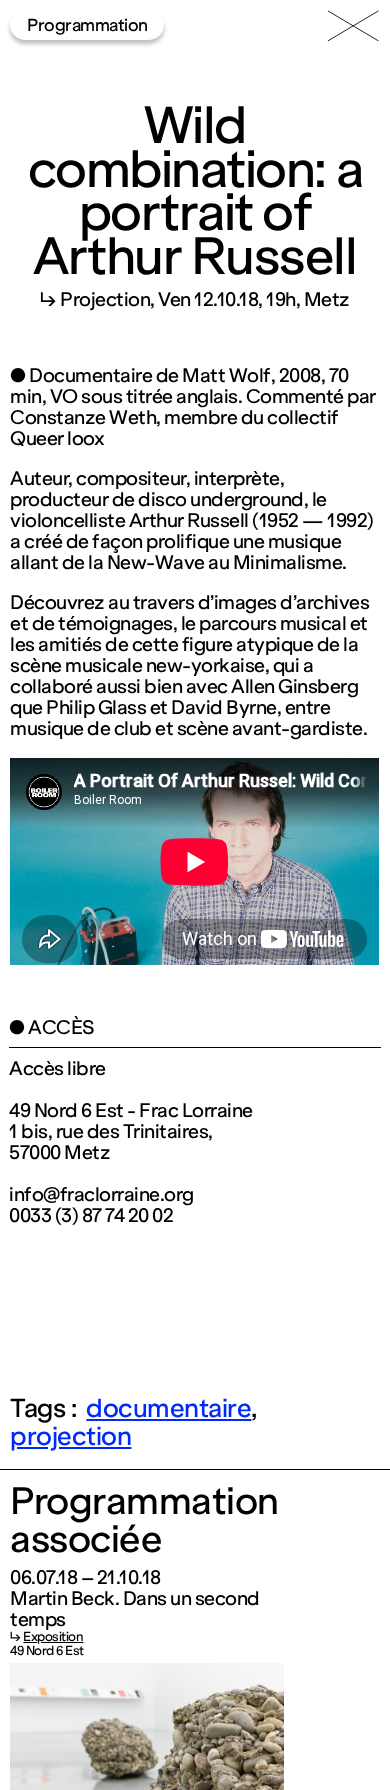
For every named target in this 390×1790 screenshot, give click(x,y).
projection (70, 1436)
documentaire (168, 1408)
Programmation (87, 25)
